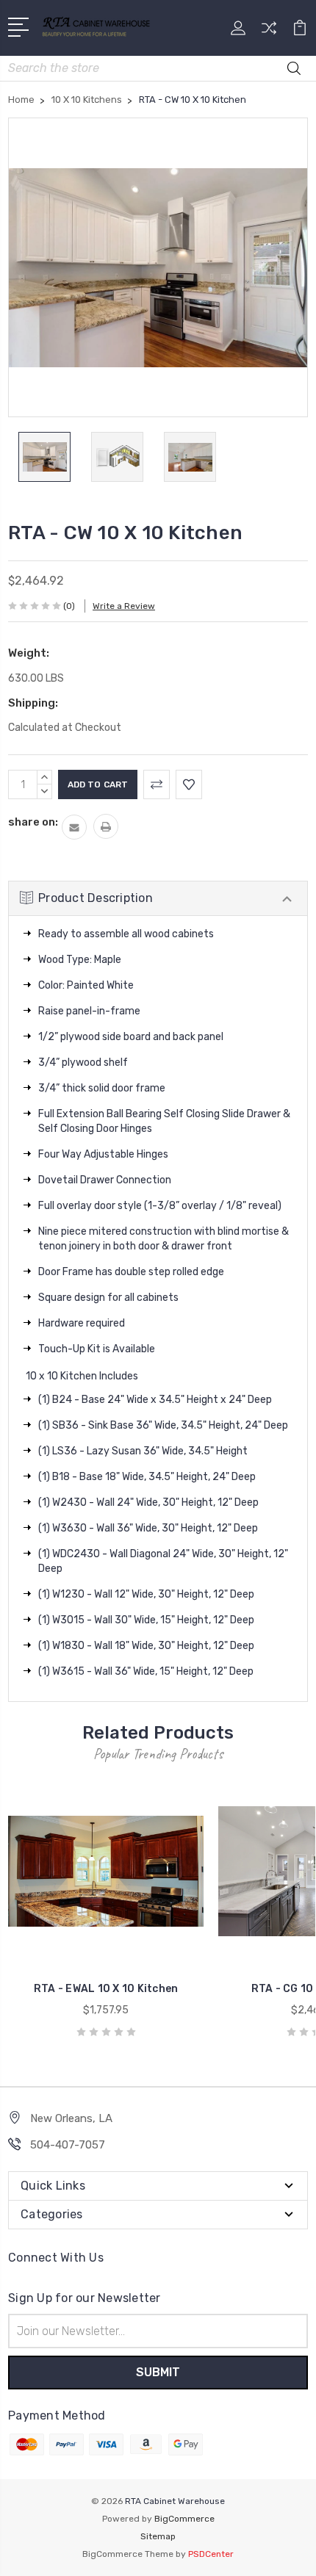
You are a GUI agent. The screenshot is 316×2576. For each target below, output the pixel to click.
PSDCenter (211, 2554)
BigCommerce (184, 2519)
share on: (33, 822)
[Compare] (269, 33)
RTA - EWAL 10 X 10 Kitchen (106, 1989)
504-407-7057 (68, 2145)
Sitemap (158, 2536)
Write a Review (124, 606)
